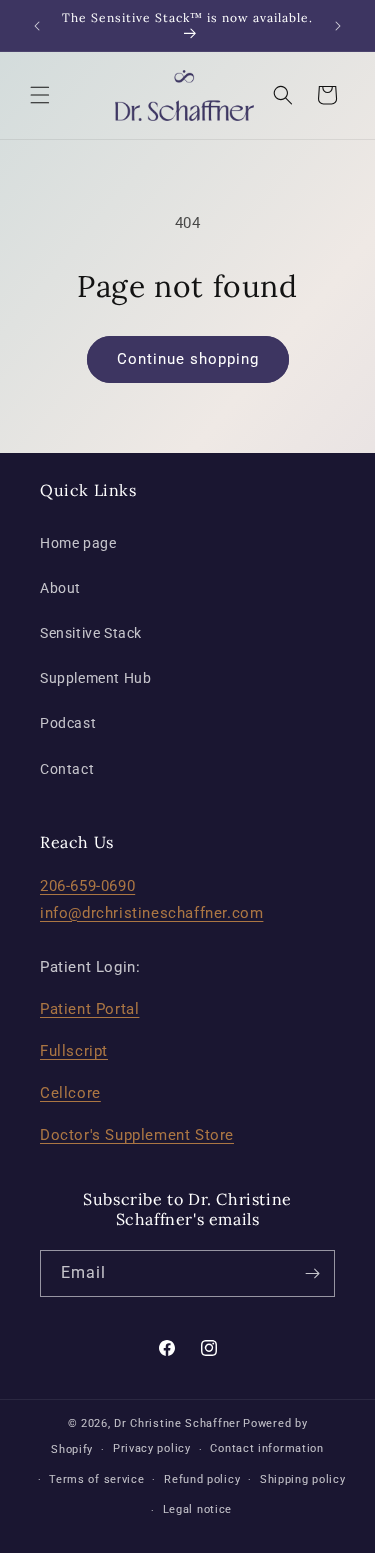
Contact (67, 769)
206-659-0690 (87, 886)
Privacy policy (152, 1448)
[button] (40, 95)
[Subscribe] (312, 1273)
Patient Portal (89, 1009)
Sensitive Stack (91, 633)
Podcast (68, 723)
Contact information (266, 1448)
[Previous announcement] (37, 26)
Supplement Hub (95, 678)
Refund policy (202, 1479)
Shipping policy (303, 1479)
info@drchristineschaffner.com (151, 913)
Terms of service (96, 1479)
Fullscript (74, 1051)
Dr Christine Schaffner (177, 1423)
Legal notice (197, 1509)
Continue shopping (188, 359)
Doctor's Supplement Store (137, 1135)
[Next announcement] (338, 26)
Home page (78, 543)
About (60, 588)
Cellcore (70, 1093)
